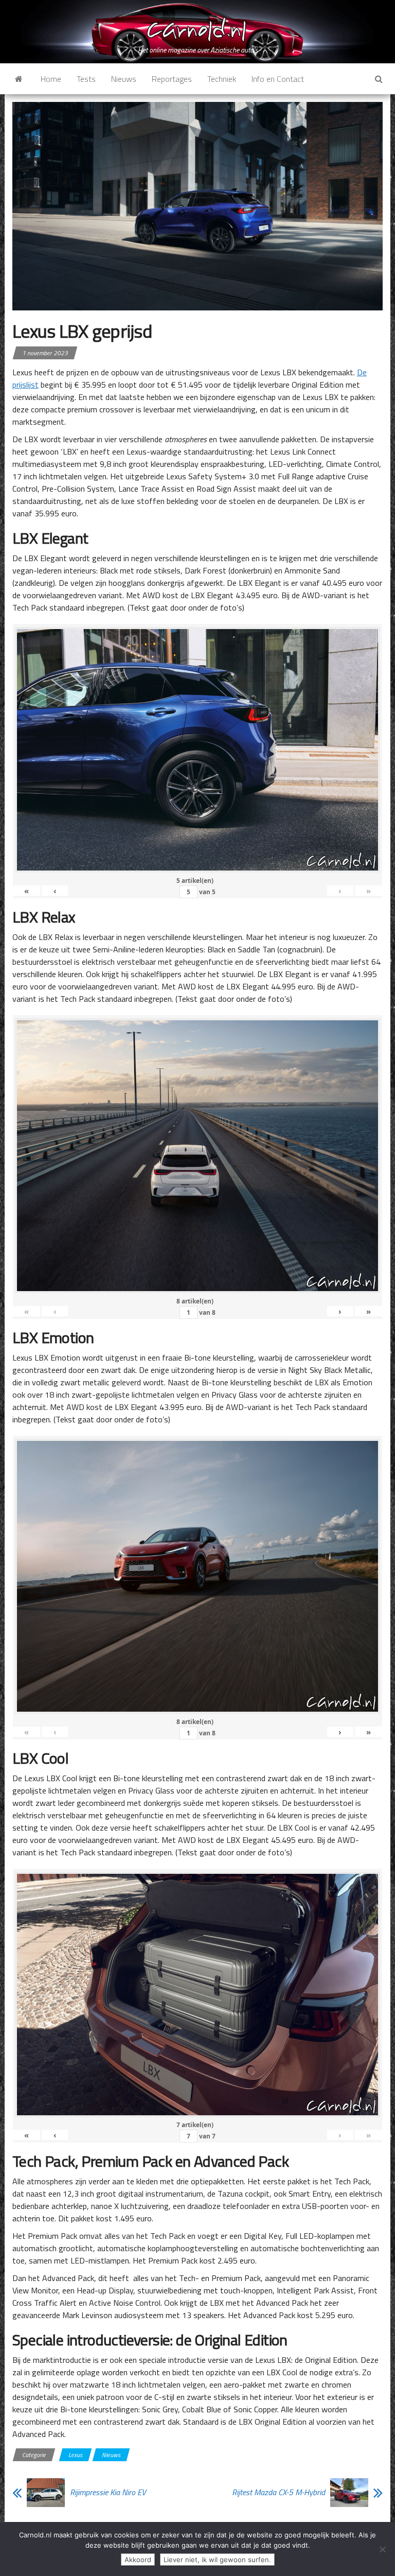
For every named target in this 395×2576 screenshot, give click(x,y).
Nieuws (124, 79)
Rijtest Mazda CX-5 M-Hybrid (279, 2492)
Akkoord (138, 2560)
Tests (86, 79)
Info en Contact (278, 79)
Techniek (222, 79)
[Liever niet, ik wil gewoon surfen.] (382, 2549)
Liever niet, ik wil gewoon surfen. (217, 2560)
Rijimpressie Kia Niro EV (108, 2492)
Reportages (172, 79)
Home (51, 79)
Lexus (75, 2455)
